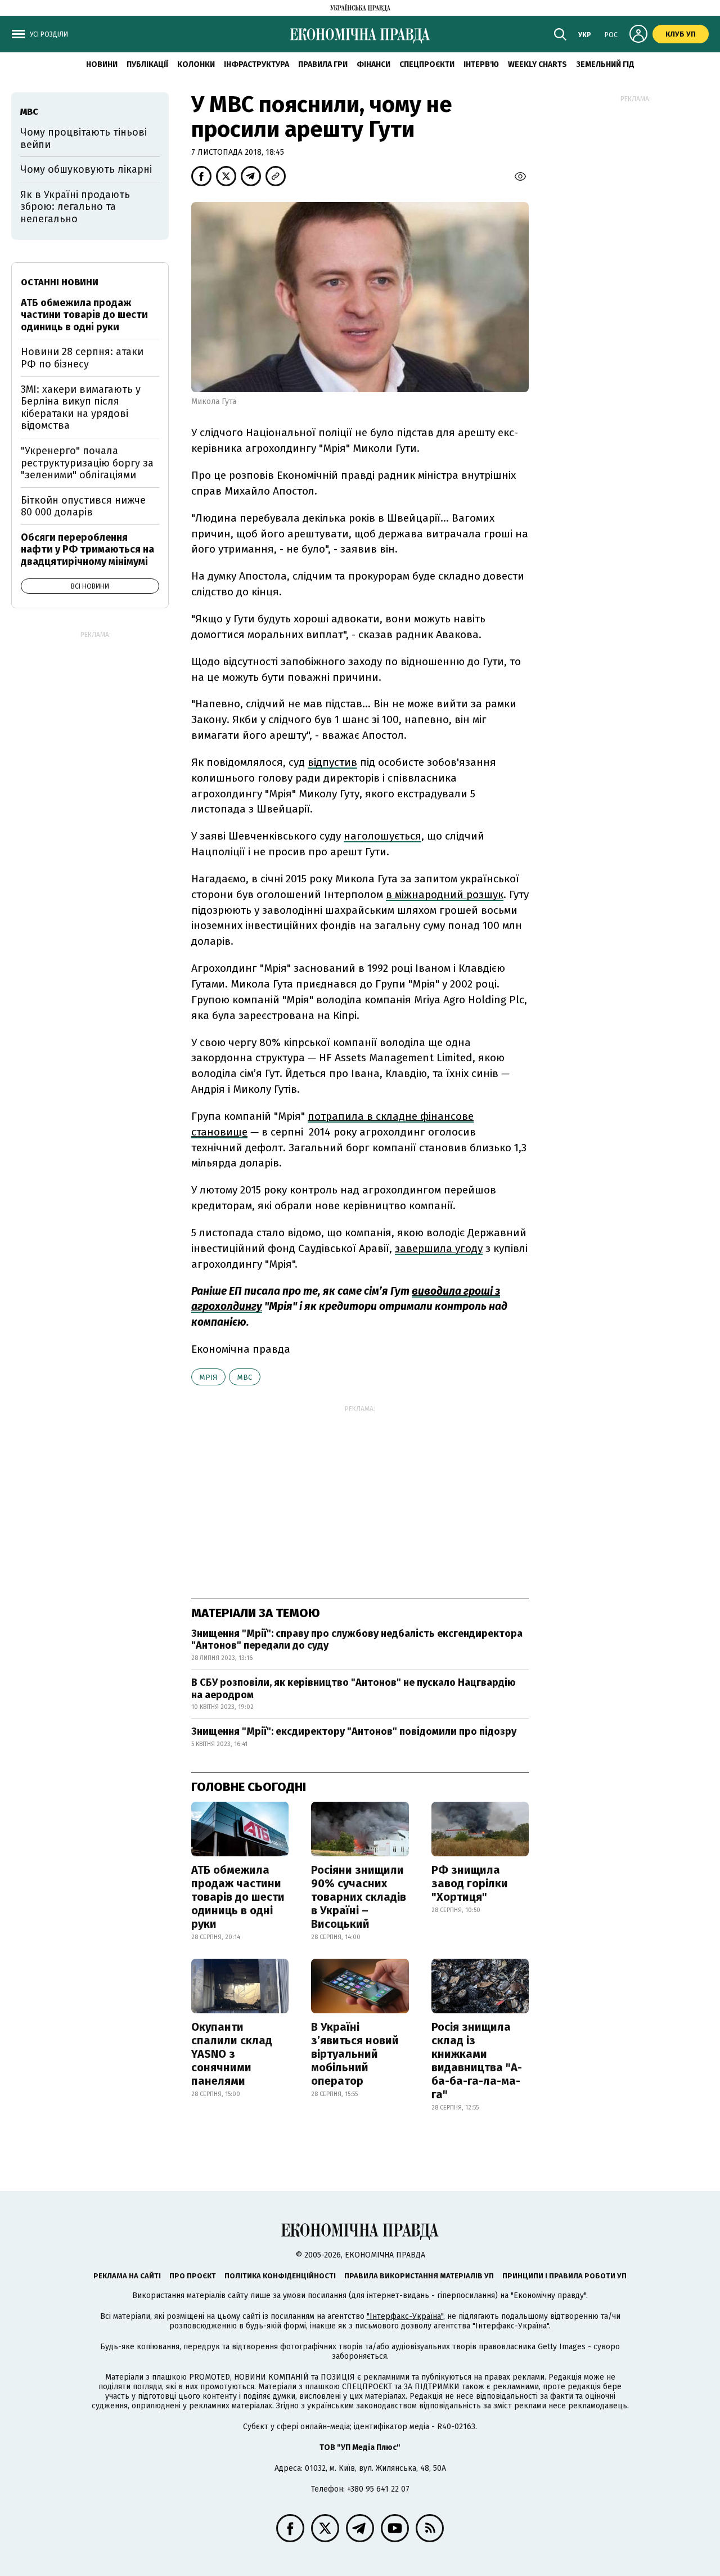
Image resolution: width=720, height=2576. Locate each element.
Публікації (147, 64)
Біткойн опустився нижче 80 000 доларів (83, 506)
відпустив (332, 762)
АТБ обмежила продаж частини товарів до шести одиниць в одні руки (238, 1897)
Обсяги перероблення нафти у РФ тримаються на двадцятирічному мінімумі (87, 549)
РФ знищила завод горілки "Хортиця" (470, 1883)
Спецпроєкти (427, 64)
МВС (245, 1377)
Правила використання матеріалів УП (419, 2276)
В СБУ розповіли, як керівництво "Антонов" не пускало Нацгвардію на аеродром (354, 1689)
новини (102, 64)
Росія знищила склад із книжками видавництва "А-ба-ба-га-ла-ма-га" (477, 2061)
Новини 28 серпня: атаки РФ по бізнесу (82, 358)
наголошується (382, 836)
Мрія (208, 1377)
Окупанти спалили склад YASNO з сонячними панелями (232, 2054)
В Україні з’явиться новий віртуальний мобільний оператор (355, 2054)
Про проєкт (193, 2276)
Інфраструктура (256, 64)
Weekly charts (537, 64)
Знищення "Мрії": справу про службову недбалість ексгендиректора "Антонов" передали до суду (357, 1640)
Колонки (196, 64)
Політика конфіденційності (280, 2276)
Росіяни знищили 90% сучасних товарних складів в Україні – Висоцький (359, 1897)
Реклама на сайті (127, 2276)
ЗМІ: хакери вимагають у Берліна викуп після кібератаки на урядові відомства (81, 408)
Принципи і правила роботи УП (564, 2276)
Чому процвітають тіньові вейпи (84, 138)
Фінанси (373, 64)
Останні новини (60, 282)
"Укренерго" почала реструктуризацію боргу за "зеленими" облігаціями (87, 463)
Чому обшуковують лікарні (86, 169)
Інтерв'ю (481, 64)
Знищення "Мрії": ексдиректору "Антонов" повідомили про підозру (354, 1731)
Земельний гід (605, 64)
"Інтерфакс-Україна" (405, 2316)
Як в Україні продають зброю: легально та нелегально (75, 207)
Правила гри (323, 64)
